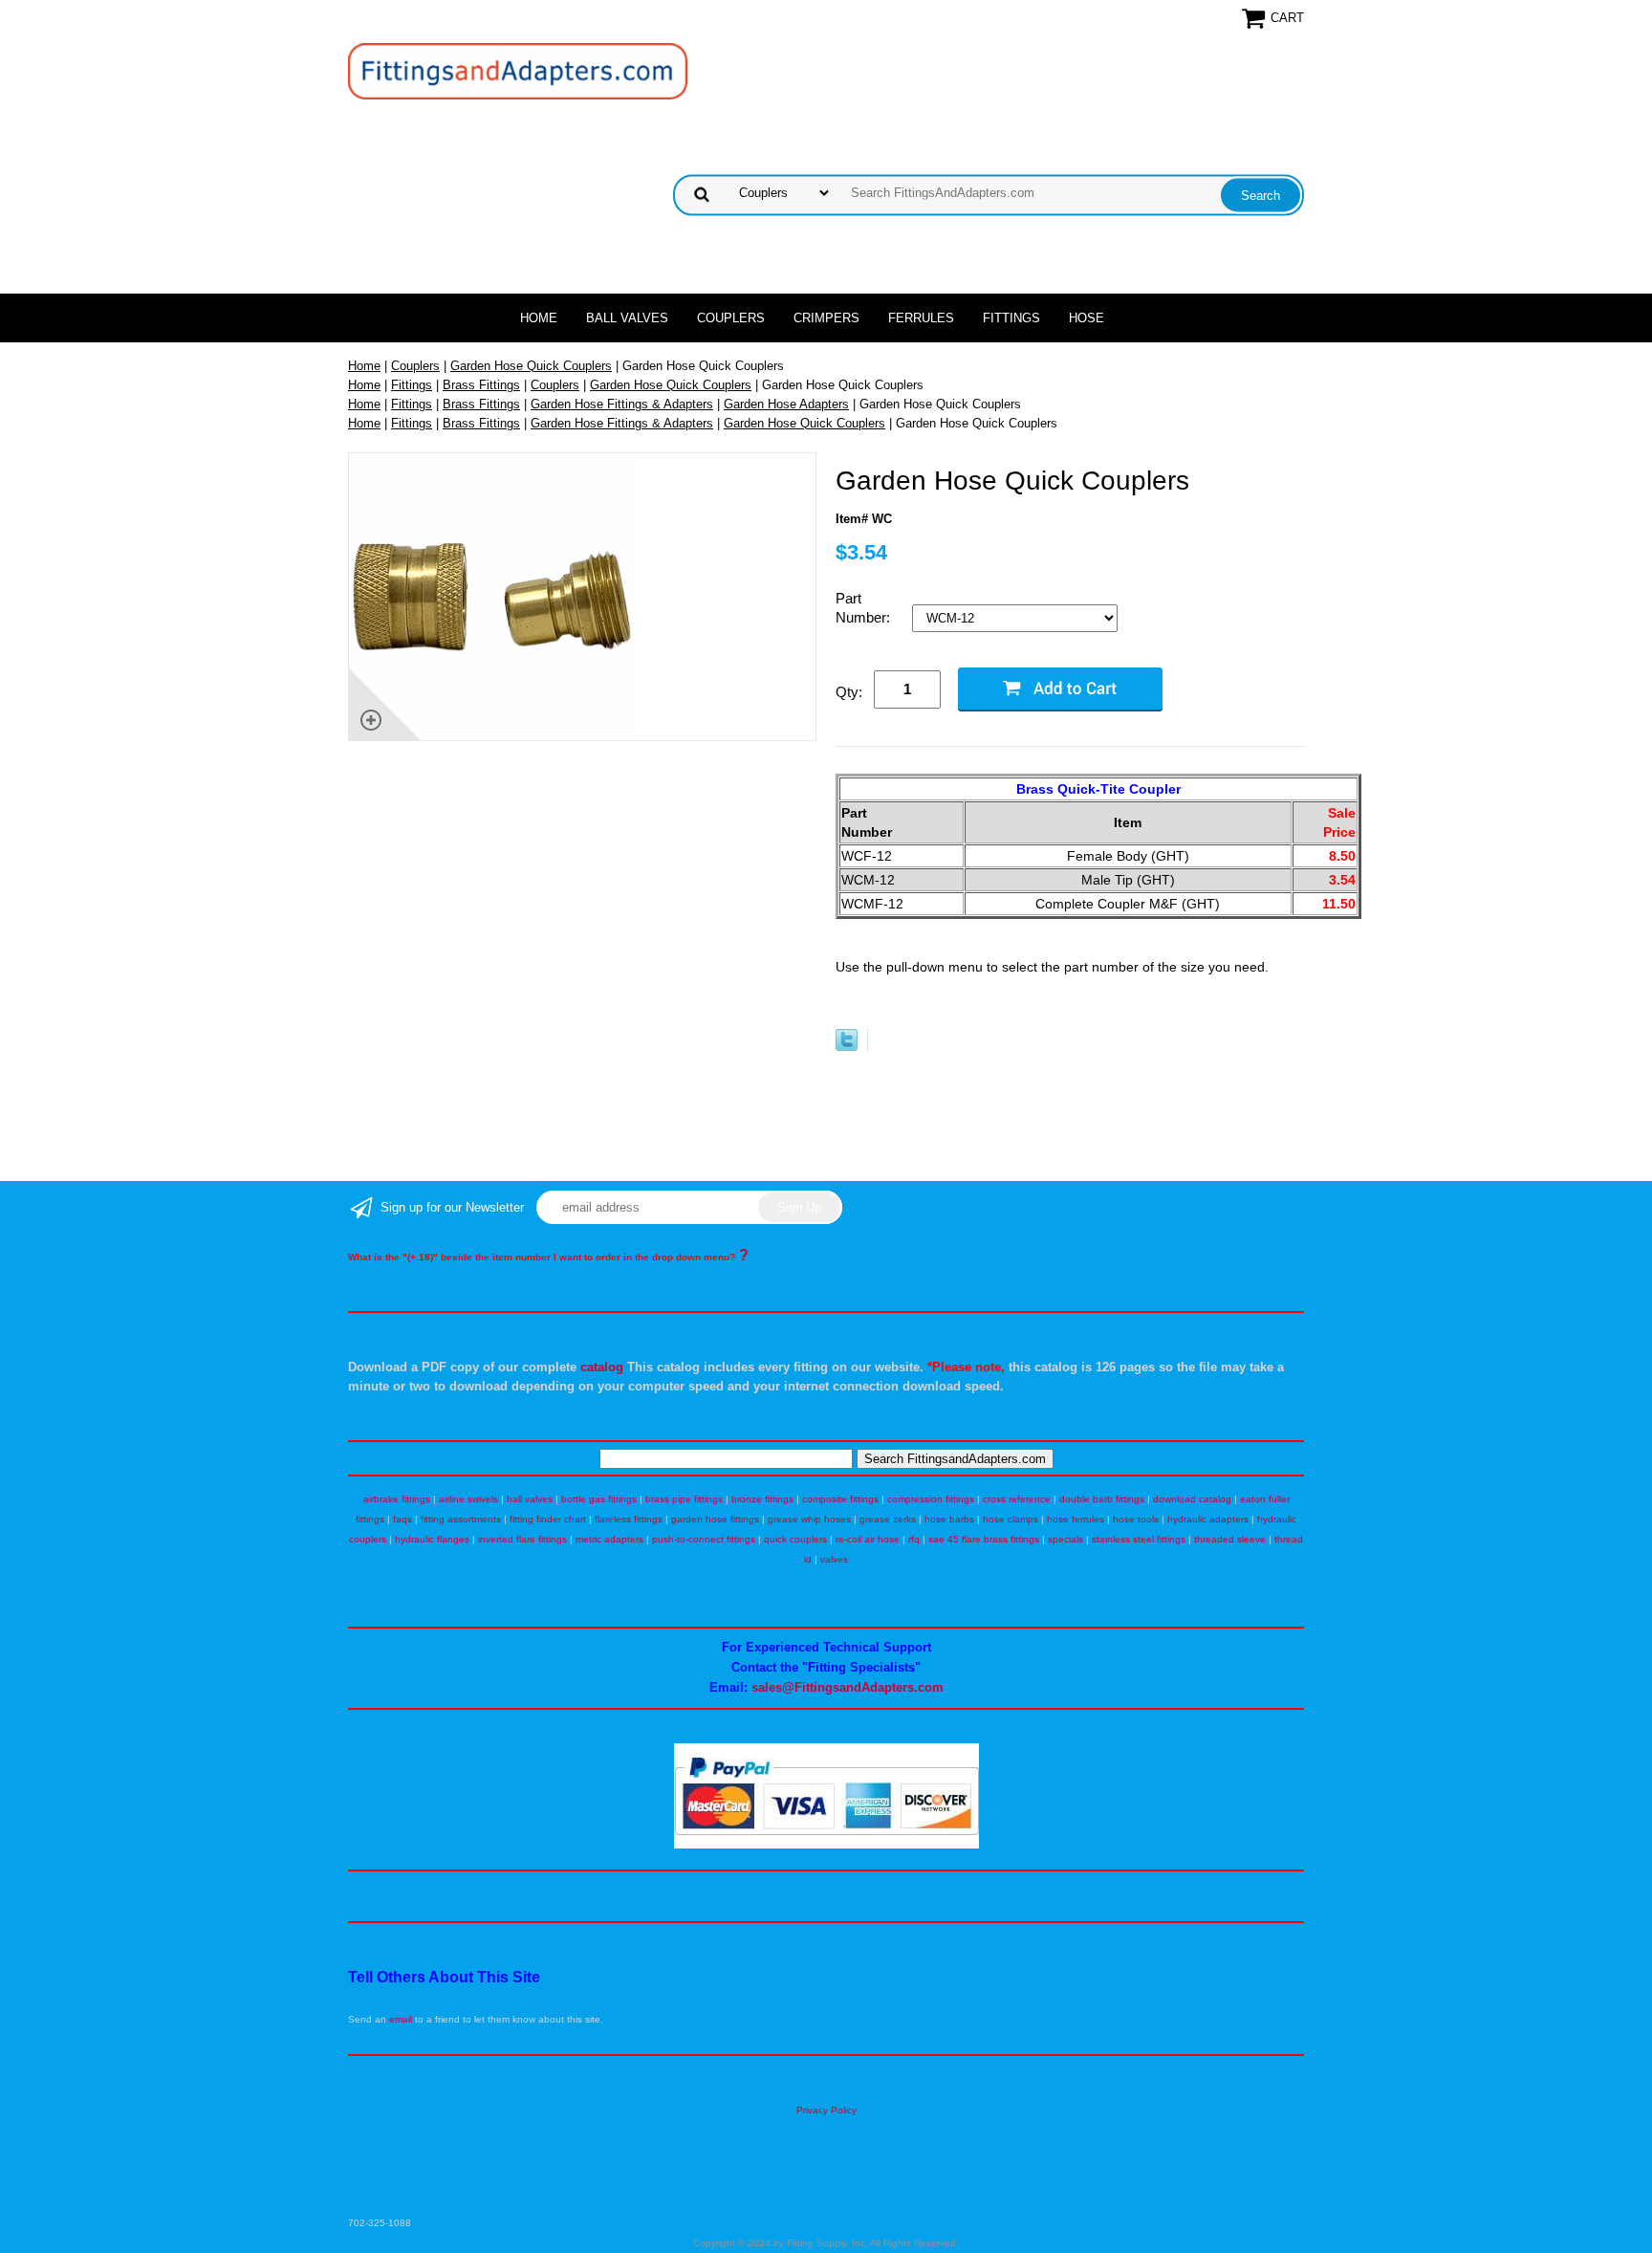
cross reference (1017, 1499)
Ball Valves (627, 318)
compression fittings (931, 1499)
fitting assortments (461, 1519)
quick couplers (795, 1539)
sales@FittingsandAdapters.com (848, 1687)
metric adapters (609, 1539)
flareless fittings (629, 1519)
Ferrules (921, 318)
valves (834, 1559)
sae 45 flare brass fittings (984, 1539)
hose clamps (1011, 1519)
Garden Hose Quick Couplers (531, 366)
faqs (402, 1519)
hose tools (1136, 1519)
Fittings (1011, 318)
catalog (602, 1367)
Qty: (849, 692)
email (401, 2019)
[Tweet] (847, 1047)
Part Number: (865, 608)
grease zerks (888, 1519)
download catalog (1192, 1499)
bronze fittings (762, 1499)
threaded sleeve (1230, 1539)
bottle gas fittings (599, 1499)
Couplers (731, 318)
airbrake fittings (397, 1499)
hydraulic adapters (1208, 1519)
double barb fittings (1102, 1499)
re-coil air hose (868, 1539)
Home (539, 318)
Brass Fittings (481, 385)
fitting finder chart (548, 1519)
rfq (914, 1539)
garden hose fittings (715, 1519)
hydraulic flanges (432, 1539)
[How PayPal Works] (826, 1845)
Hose (1087, 318)
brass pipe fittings (684, 1499)
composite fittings (840, 1499)
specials (1065, 1539)
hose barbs (949, 1519)
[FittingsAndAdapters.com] (518, 70)
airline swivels (468, 1499)
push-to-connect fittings (704, 1539)
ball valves (530, 1499)
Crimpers (826, 318)
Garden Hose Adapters (786, 404)
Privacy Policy (826, 2110)
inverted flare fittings (522, 1539)
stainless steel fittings (1139, 1539)
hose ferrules (1076, 1519)
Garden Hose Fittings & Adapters (622, 404)
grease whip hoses (809, 1519)
